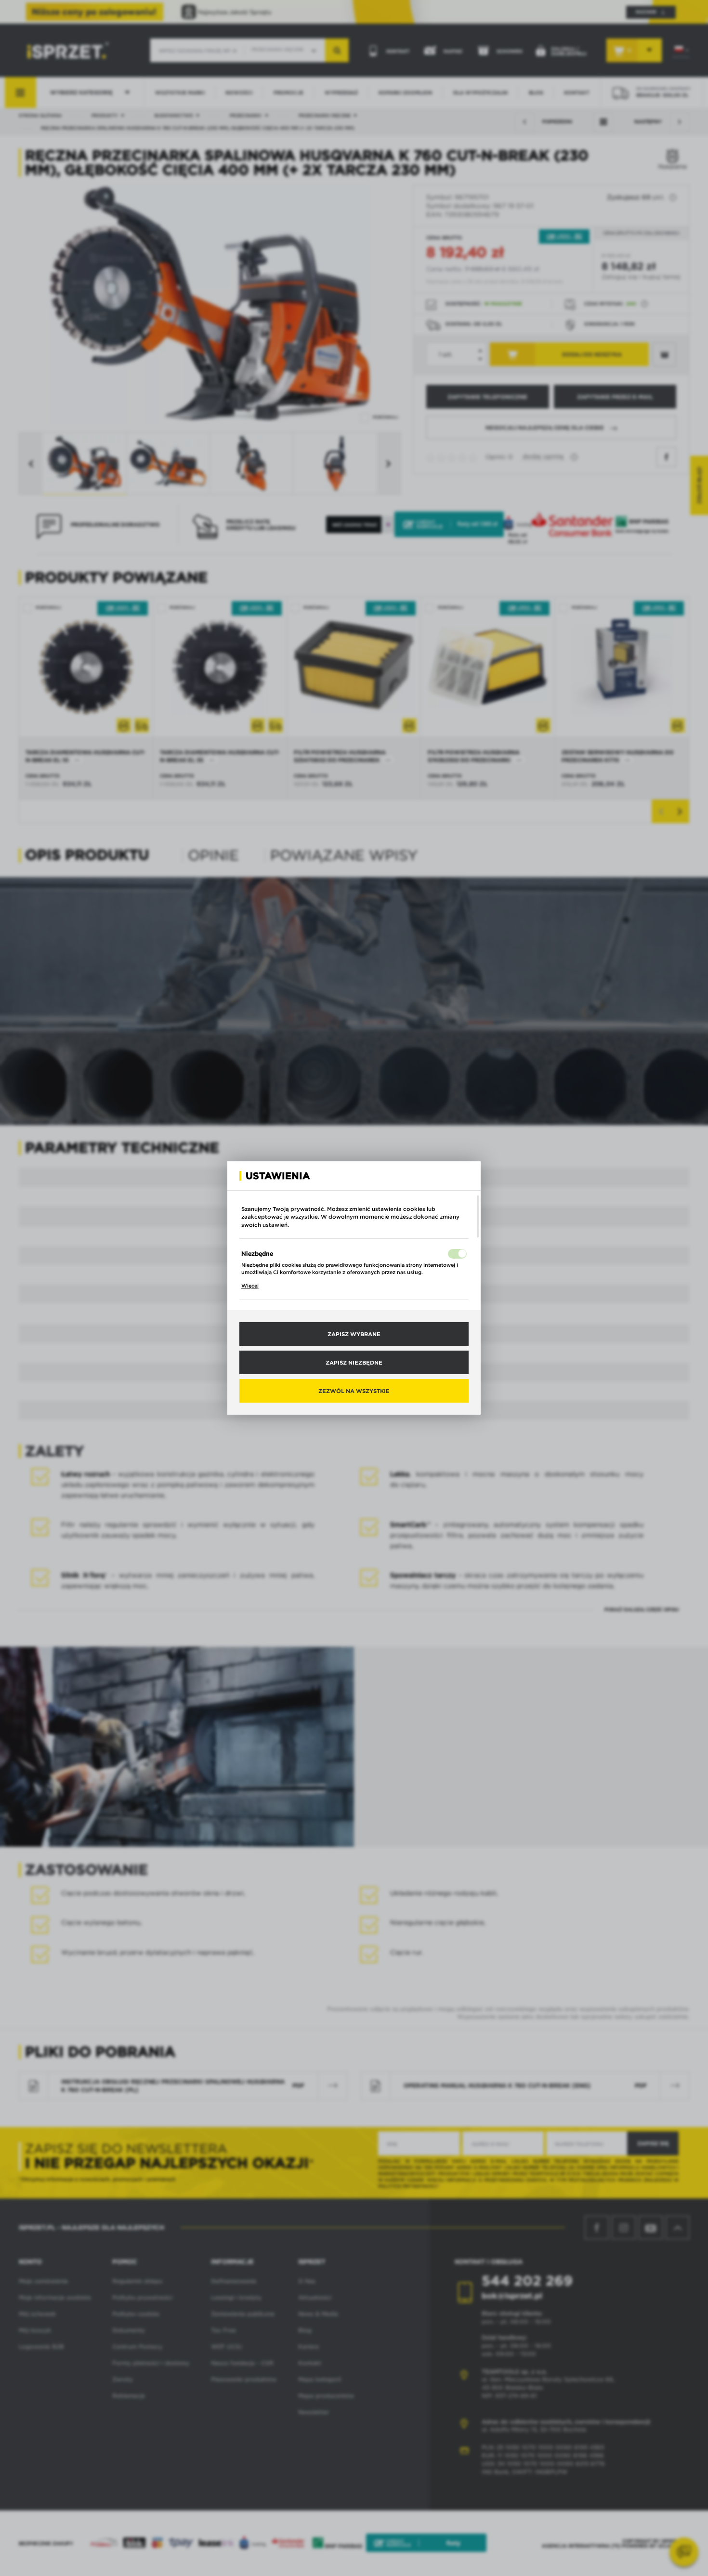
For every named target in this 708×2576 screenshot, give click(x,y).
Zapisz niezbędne (354, 1362)
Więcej (250, 1286)
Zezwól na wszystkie (354, 1391)
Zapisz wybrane (354, 1334)
